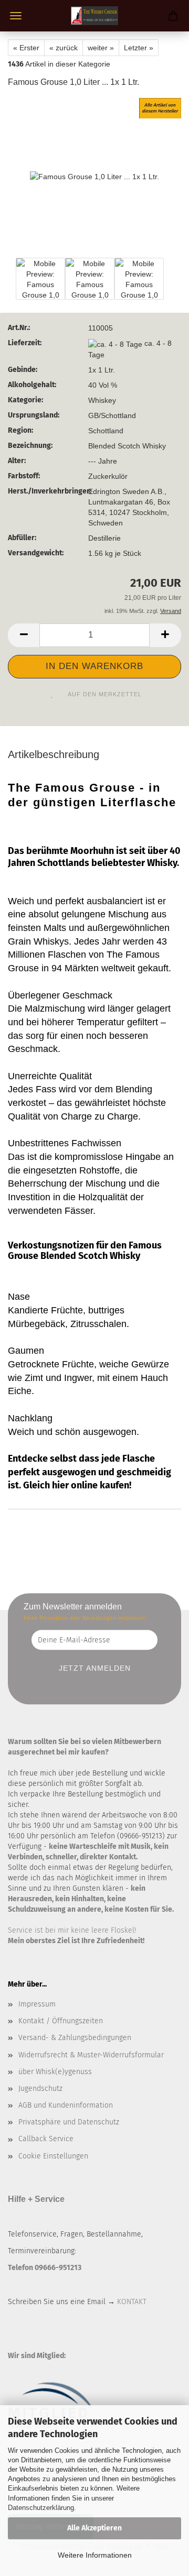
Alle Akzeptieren (94, 2528)
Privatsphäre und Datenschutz (69, 2122)
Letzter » (139, 48)
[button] (24, 635)
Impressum (37, 2004)
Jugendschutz (40, 2089)
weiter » (101, 48)
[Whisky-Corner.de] (94, 16)
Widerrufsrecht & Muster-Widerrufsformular (91, 2055)
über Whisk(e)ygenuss (55, 2072)
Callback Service (46, 2139)
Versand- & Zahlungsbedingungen (75, 2038)
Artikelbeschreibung (54, 754)
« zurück (64, 48)
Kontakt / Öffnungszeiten (61, 2021)
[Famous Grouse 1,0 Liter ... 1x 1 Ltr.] (94, 176)
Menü (16, 16)
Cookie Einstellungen (53, 2156)
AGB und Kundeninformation (66, 2105)
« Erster (26, 48)
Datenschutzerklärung (41, 2508)
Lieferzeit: (25, 343)
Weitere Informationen (95, 2555)
